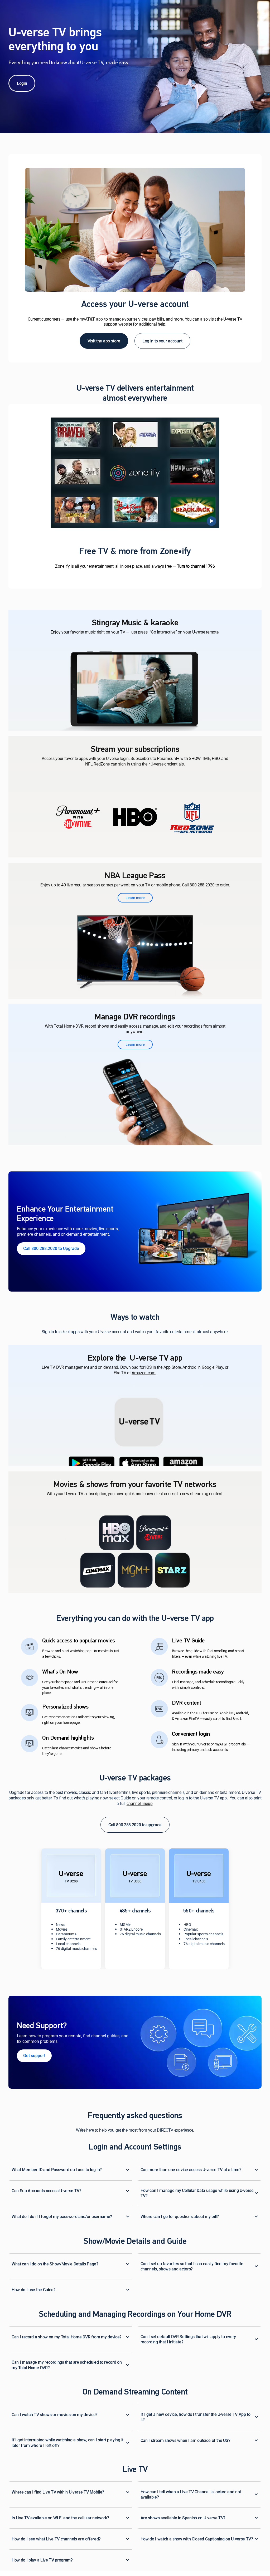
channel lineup (140, 1804)
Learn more (135, 898)
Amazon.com (144, 1373)
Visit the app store (104, 341)
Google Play (212, 1368)
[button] (51, 1249)
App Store (172, 1368)
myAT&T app (91, 319)
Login (22, 83)
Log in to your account (162, 341)
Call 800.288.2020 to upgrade (135, 1825)
